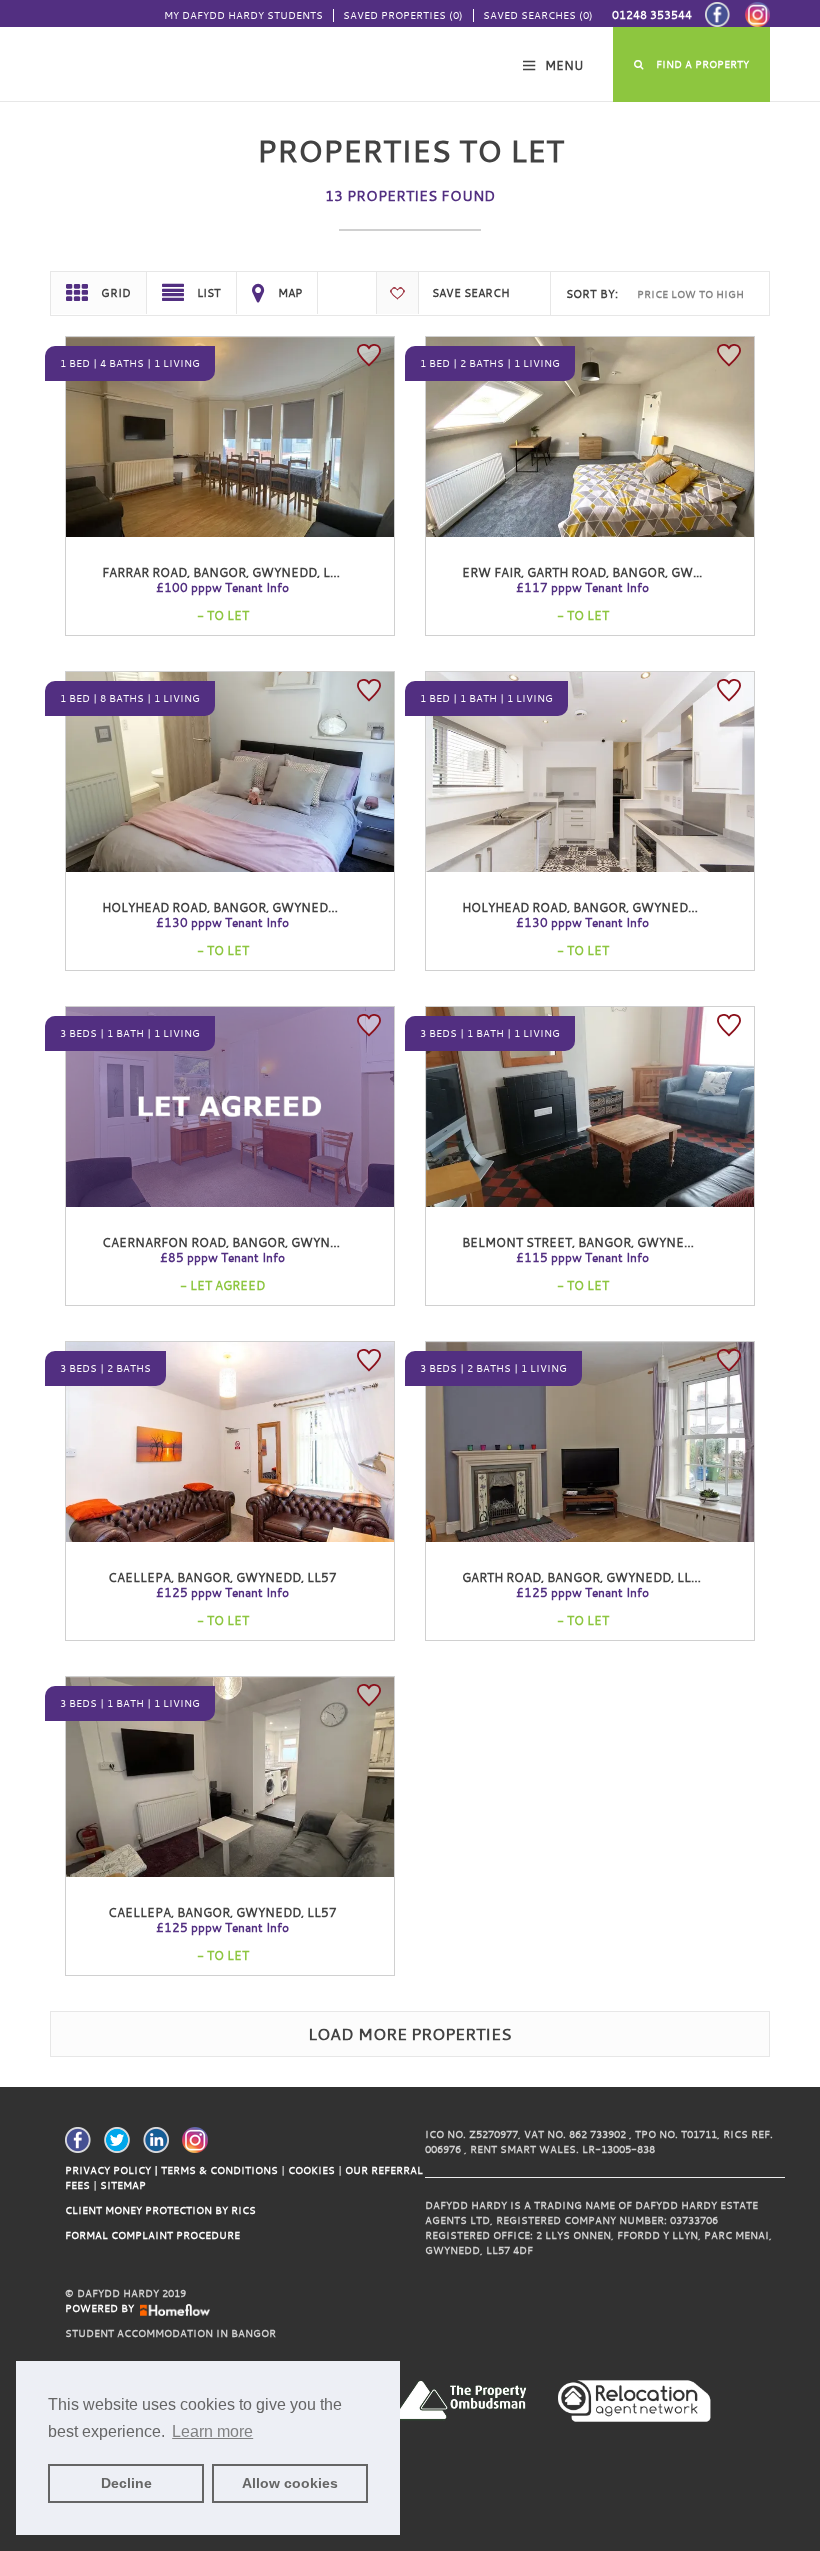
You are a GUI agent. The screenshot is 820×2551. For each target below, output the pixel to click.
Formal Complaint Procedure (152, 2235)
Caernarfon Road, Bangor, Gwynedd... (233, 1242)
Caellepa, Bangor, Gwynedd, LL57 (222, 1577)
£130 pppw (222, 922)
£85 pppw (222, 1257)
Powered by (102, 2308)
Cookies (313, 2170)
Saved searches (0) (538, 15)
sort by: (592, 294)
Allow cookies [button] (290, 2483)
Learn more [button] (212, 2431)
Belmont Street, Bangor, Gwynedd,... (588, 1242)
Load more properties (410, 2034)
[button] (692, 64)
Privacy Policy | (111, 2170)
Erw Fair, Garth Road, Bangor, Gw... (582, 572)
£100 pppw (222, 587)
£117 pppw (582, 587)
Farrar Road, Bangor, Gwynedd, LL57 (227, 572)
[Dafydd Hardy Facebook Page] (83, 2138)
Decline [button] (126, 2483)
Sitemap (123, 2185)
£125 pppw (222, 1592)
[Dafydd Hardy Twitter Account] (122, 2138)
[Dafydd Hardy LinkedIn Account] (161, 2138)
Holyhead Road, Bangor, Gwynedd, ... (227, 907)
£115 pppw (582, 1257)
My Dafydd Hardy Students (243, 15)
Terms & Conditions (219, 2170)
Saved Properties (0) (403, 15)
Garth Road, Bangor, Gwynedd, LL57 (584, 1577)
